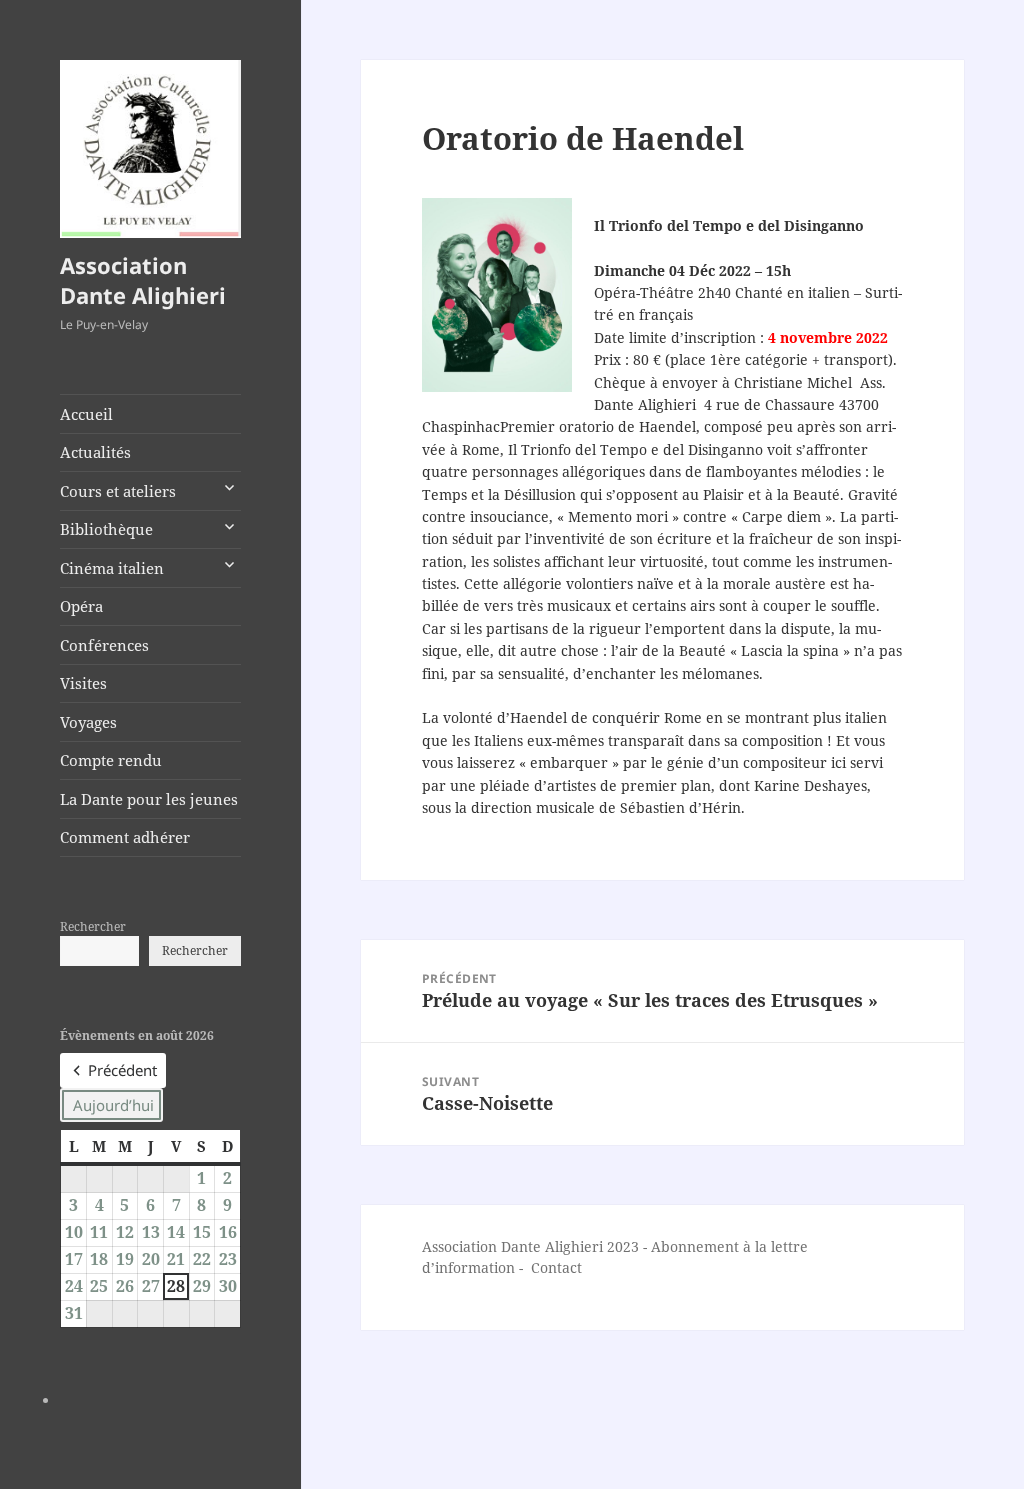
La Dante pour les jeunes (149, 799)
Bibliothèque (106, 529)
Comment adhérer (125, 837)
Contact (556, 1267)
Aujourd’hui (113, 1105)
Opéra (81, 606)
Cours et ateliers (118, 491)
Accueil (86, 414)
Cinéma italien (112, 568)
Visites (83, 683)
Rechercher (93, 926)
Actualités (95, 452)
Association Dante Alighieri (143, 280)
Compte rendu (111, 760)
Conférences (104, 645)
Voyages (88, 722)
